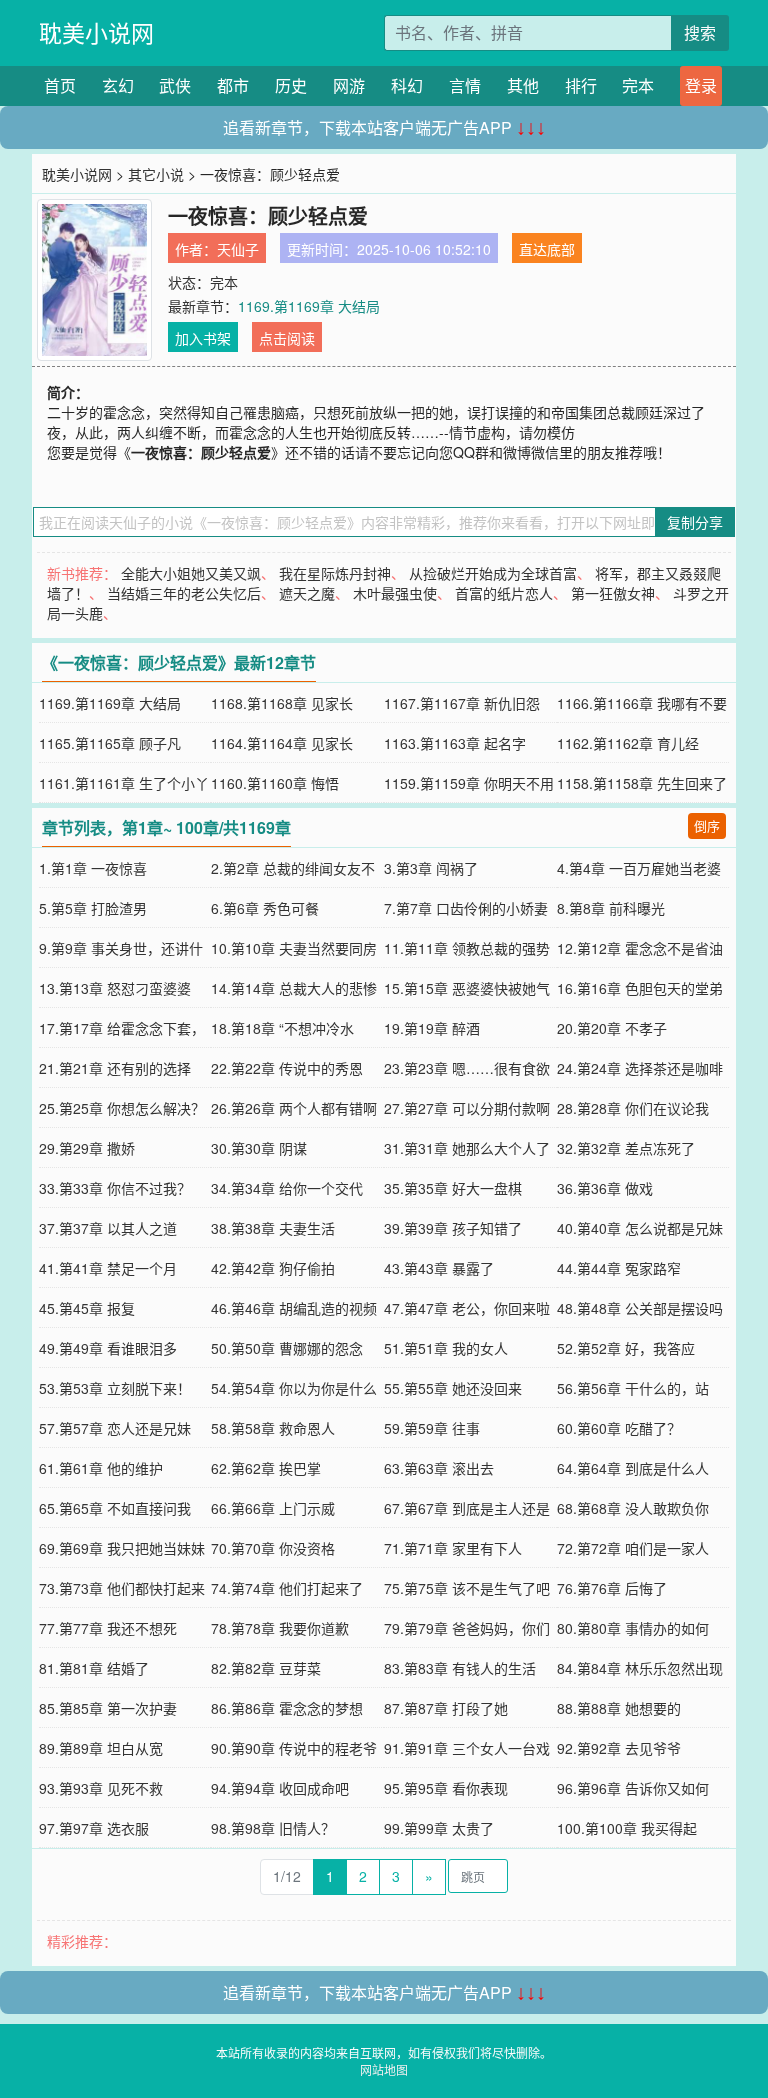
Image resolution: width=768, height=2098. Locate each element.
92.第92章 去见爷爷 (619, 1748)
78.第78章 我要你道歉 (280, 1628)
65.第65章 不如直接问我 (115, 1508)
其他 (523, 85)
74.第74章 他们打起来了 (287, 1588)
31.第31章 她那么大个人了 (467, 1148)
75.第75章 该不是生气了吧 (467, 1588)
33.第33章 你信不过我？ (115, 1188)
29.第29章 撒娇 (87, 1148)
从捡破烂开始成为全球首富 (493, 573)
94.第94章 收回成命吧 (280, 1788)
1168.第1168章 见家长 (282, 703)
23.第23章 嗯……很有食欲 (467, 1068)
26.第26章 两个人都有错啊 (294, 1108)
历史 (291, 85)
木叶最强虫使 (395, 593)
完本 (638, 85)
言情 (465, 85)
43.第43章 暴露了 (439, 1268)
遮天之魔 (307, 593)
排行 (581, 85)
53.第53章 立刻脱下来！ (115, 1388)
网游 (349, 85)
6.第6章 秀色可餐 (265, 908)
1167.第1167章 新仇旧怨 (462, 703)
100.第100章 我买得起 (627, 1828)
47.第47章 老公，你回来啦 (467, 1308)
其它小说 (156, 174)
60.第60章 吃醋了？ (619, 1428)
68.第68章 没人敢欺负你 (633, 1508)
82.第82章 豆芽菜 (266, 1668)
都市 (233, 85)
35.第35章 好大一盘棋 (453, 1188)
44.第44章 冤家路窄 (619, 1268)
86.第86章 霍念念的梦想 (287, 1708)
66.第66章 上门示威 (273, 1508)
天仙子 (238, 249)
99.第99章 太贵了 (439, 1828)
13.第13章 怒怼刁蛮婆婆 (115, 988)
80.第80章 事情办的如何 (633, 1628)
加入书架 (203, 338)
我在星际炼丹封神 (335, 573)
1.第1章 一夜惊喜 (93, 868)
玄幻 (118, 85)
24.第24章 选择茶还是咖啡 (640, 1068)
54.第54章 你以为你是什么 (294, 1388)
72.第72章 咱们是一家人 (633, 1548)
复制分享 (695, 522)
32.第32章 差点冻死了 (626, 1148)
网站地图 (384, 2069)
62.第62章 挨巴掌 (266, 1468)
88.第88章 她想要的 (619, 1708)
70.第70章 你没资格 (273, 1548)
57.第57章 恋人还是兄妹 (115, 1428)
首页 (60, 85)
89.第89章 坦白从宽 (101, 1748)
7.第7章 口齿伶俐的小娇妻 (466, 908)
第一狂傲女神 (613, 593)
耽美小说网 (96, 32)
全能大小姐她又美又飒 (191, 573)
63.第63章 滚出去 (439, 1468)
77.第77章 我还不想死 (108, 1628)
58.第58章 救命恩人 (273, 1428)
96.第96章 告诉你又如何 (633, 1788)
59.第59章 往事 (432, 1428)
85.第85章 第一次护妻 (108, 1708)
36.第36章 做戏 (605, 1188)
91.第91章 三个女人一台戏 (467, 1748)
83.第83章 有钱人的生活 (460, 1668)
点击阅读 (287, 338)
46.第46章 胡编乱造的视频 (294, 1308)
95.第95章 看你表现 (446, 1788)
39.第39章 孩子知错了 (453, 1228)
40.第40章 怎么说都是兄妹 (640, 1228)
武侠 (175, 85)
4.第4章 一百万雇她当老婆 (639, 868)
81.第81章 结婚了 (94, 1668)
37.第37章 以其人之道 (108, 1228)
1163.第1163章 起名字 (455, 743)
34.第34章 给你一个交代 (287, 1188)
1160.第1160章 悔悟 (275, 783)
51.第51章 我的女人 (446, 1348)
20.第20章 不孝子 (612, 1028)
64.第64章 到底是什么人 (633, 1468)
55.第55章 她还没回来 (453, 1388)
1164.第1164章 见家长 (282, 743)
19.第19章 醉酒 (432, 1028)
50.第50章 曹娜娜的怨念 (287, 1348)
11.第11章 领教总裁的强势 (467, 948)
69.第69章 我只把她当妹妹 (122, 1548)
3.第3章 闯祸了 (431, 868)
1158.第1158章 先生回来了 (642, 783)
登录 (701, 85)
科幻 (407, 85)
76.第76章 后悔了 (612, 1588)
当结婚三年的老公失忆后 (184, 593)
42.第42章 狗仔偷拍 (273, 1268)
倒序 (707, 825)
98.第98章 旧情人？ (273, 1828)
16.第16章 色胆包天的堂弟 (640, 988)
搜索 (700, 32)
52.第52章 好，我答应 (626, 1348)
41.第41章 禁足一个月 (108, 1268)
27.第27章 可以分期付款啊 (467, 1108)
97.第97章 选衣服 (94, 1828)
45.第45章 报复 (87, 1308)
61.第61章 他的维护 (101, 1468)
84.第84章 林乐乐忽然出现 (640, 1668)
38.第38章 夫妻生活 (273, 1228)
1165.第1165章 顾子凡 (110, 743)
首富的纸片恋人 (504, 593)
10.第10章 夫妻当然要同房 (294, 948)
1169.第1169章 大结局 (309, 306)
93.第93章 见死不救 (101, 1788)
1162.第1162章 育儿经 (628, 743)
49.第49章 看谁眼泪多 (108, 1348)
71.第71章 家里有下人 (453, 1548)
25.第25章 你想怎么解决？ (122, 1108)
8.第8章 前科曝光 (611, 908)
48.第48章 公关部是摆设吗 (640, 1308)
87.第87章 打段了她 (446, 1708)
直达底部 (547, 249)
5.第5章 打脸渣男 (93, 908)
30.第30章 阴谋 (259, 1148)
